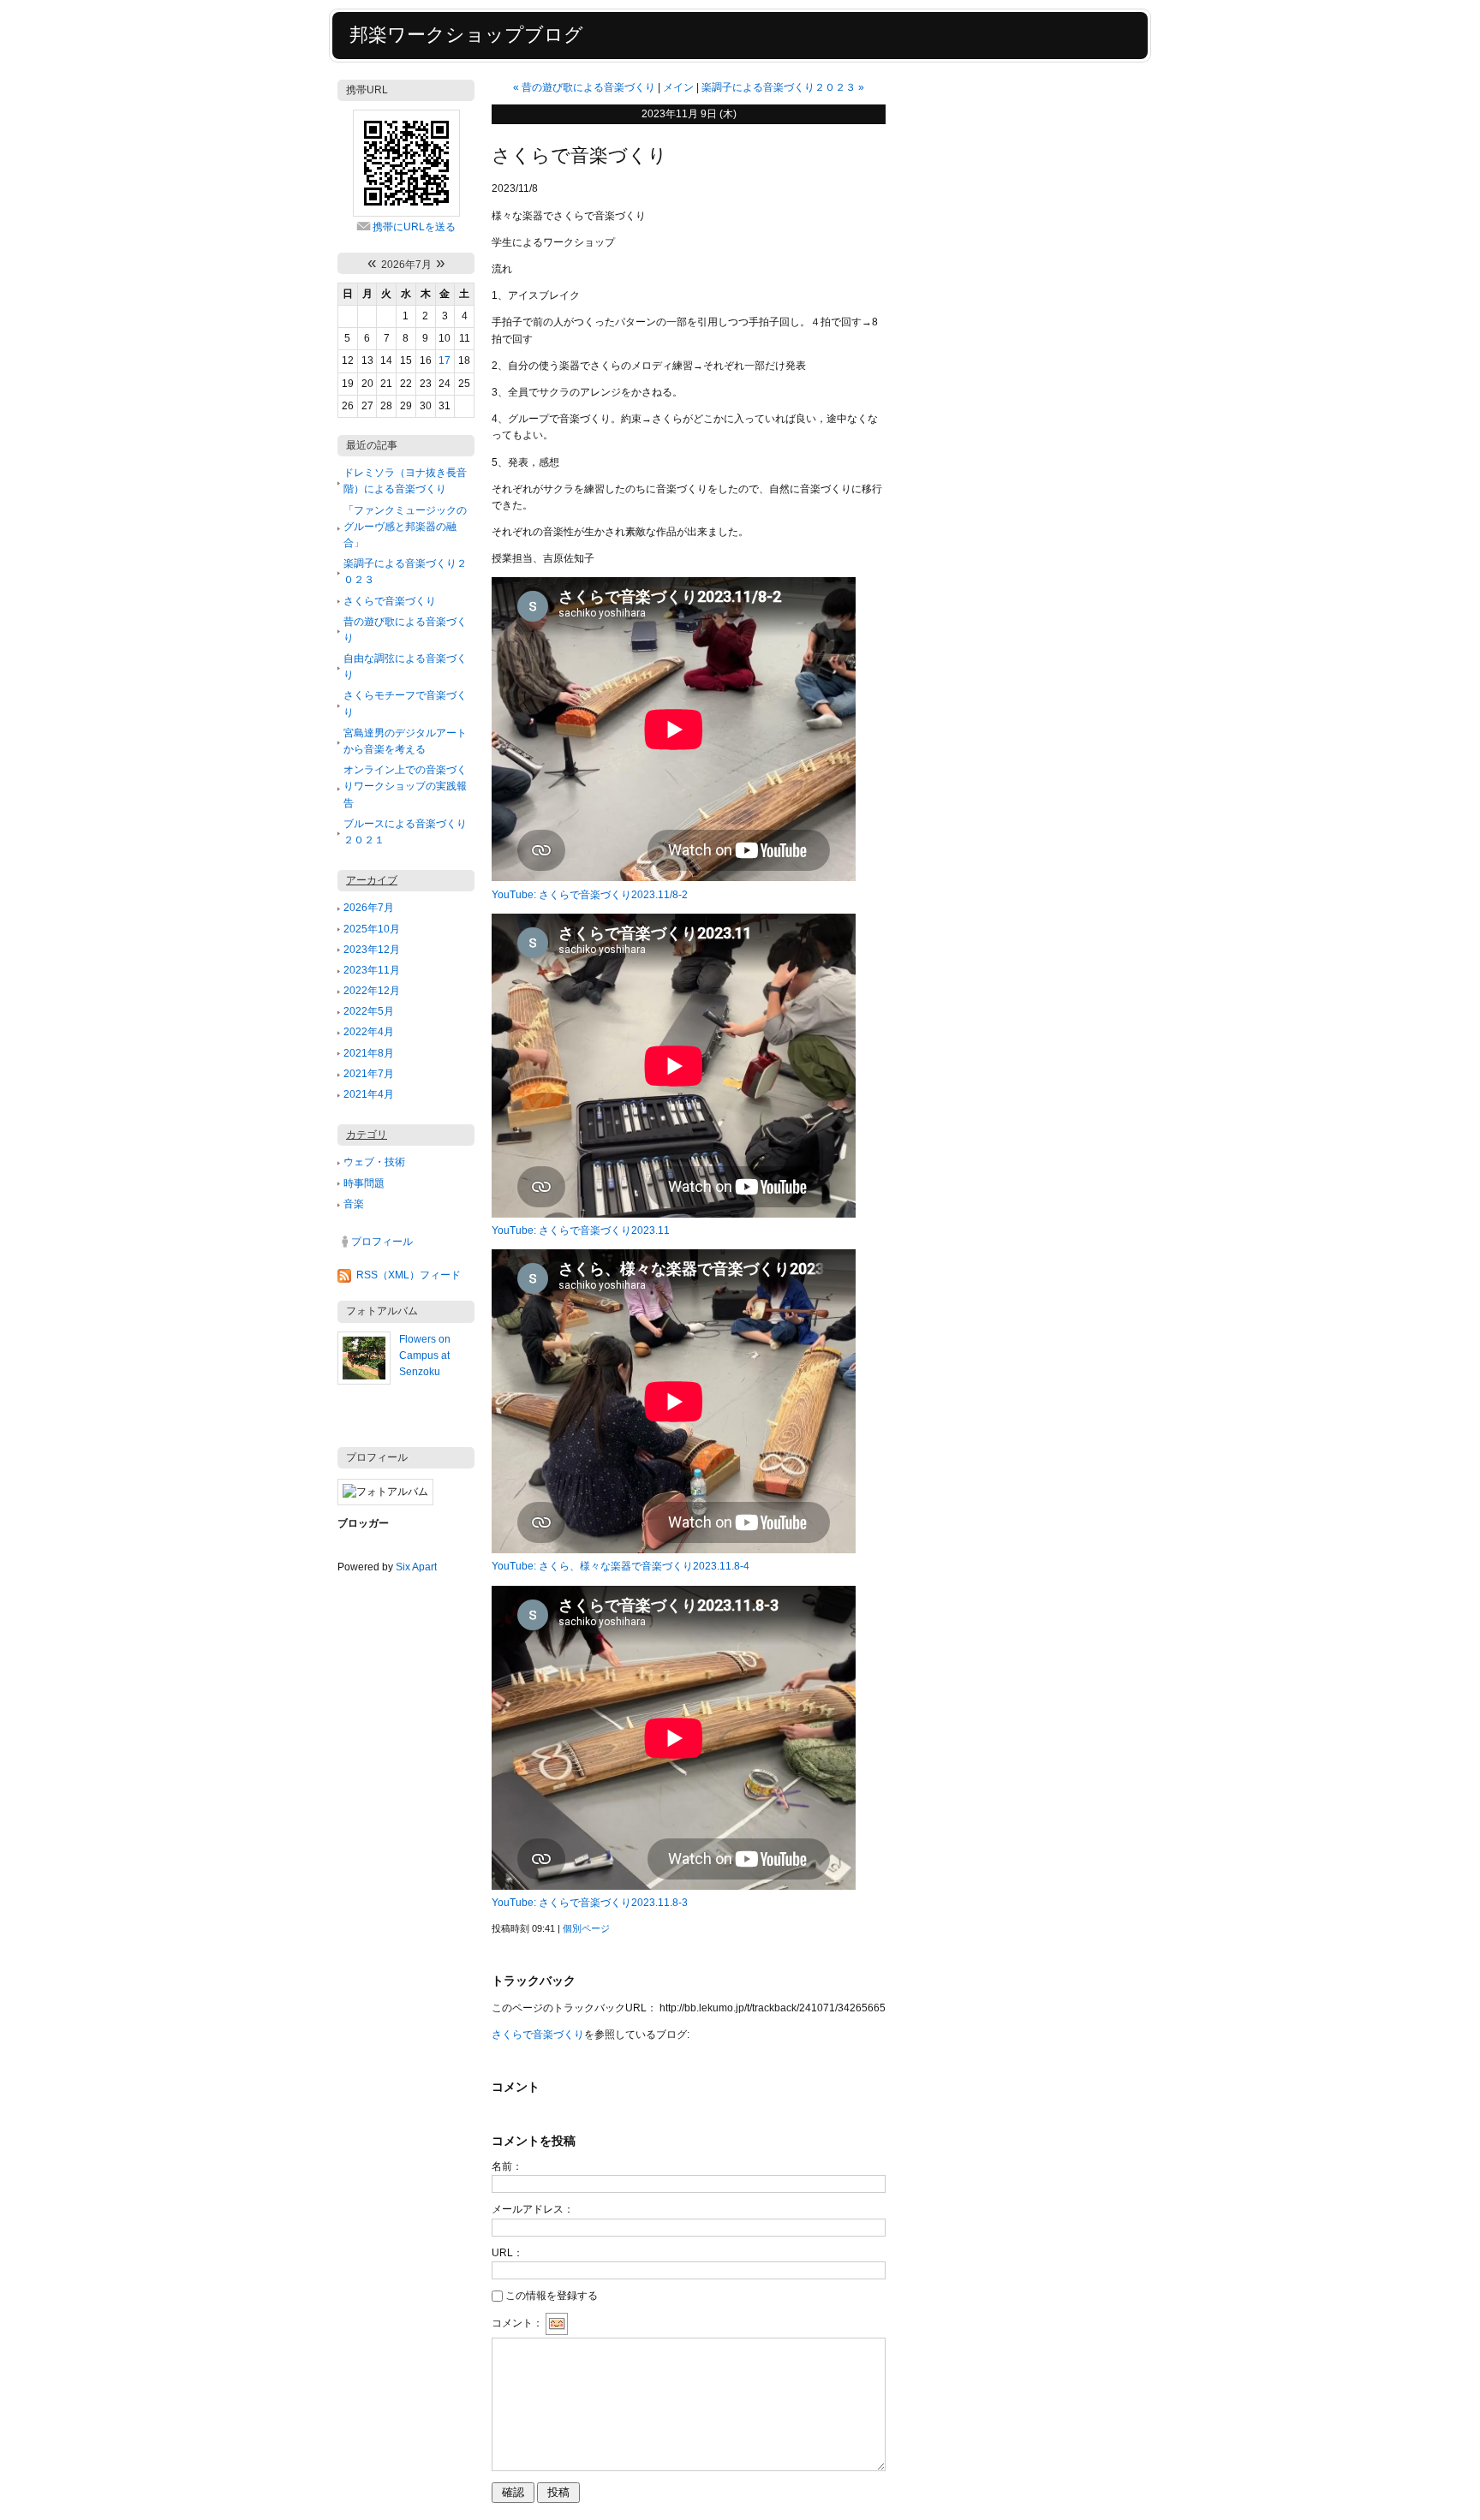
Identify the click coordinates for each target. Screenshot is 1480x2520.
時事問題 (364, 1183)
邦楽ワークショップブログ (466, 35)
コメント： (517, 2324)
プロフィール (382, 1242)
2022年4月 (369, 1032)
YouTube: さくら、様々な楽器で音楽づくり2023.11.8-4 (621, 1566)
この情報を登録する (552, 2296)
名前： (507, 2166)
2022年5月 (369, 1011)
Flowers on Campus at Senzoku (425, 1355)
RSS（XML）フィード (409, 1275)
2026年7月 (369, 908)
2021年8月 (369, 1053)
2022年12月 (372, 991)
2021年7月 (369, 1074)
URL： (507, 2253)
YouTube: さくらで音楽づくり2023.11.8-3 (590, 1903)
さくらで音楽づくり (390, 601)
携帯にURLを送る (414, 227)
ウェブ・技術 (374, 1162)
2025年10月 (372, 929)
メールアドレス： (533, 2209)
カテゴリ (367, 1135)
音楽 (354, 1204)
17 (445, 360)
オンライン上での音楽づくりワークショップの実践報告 (405, 786)
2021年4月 (369, 1094)
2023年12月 (372, 950)
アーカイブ (372, 880)
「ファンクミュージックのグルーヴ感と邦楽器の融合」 (405, 527)
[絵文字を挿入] (557, 2324)
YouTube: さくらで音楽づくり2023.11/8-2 (590, 895)
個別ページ (586, 1928)
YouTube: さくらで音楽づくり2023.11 (581, 1230)
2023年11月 (372, 970)
